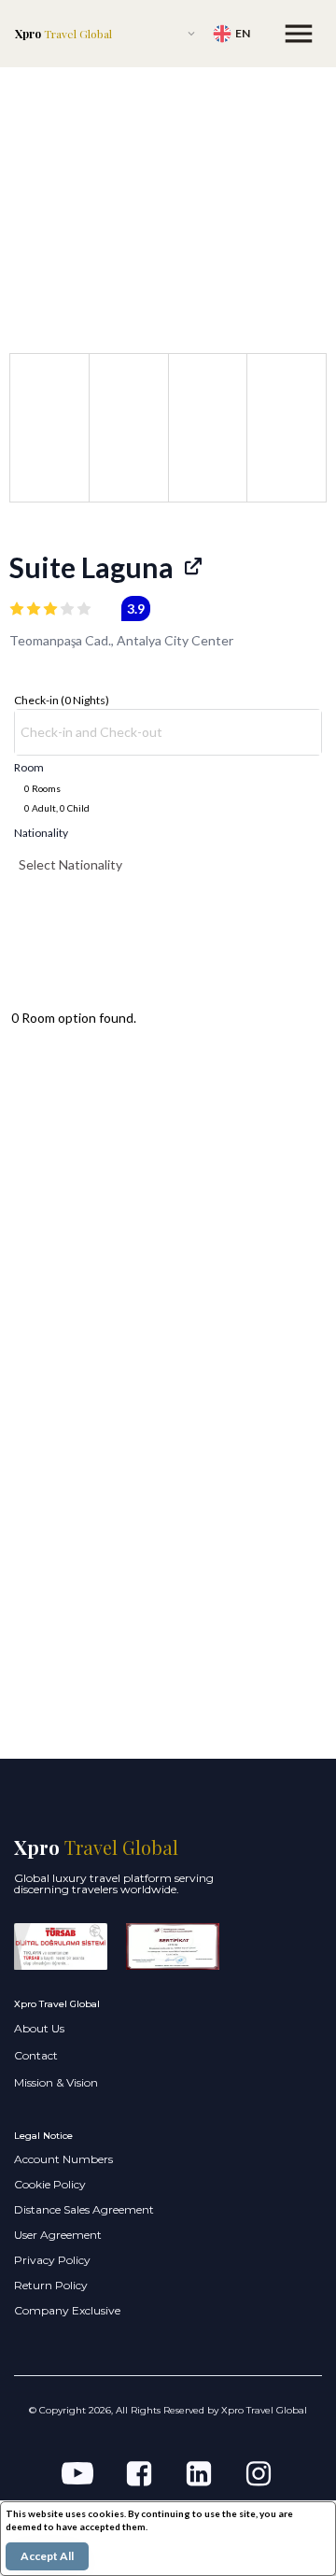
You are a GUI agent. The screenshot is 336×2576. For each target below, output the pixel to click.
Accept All (47, 2556)
